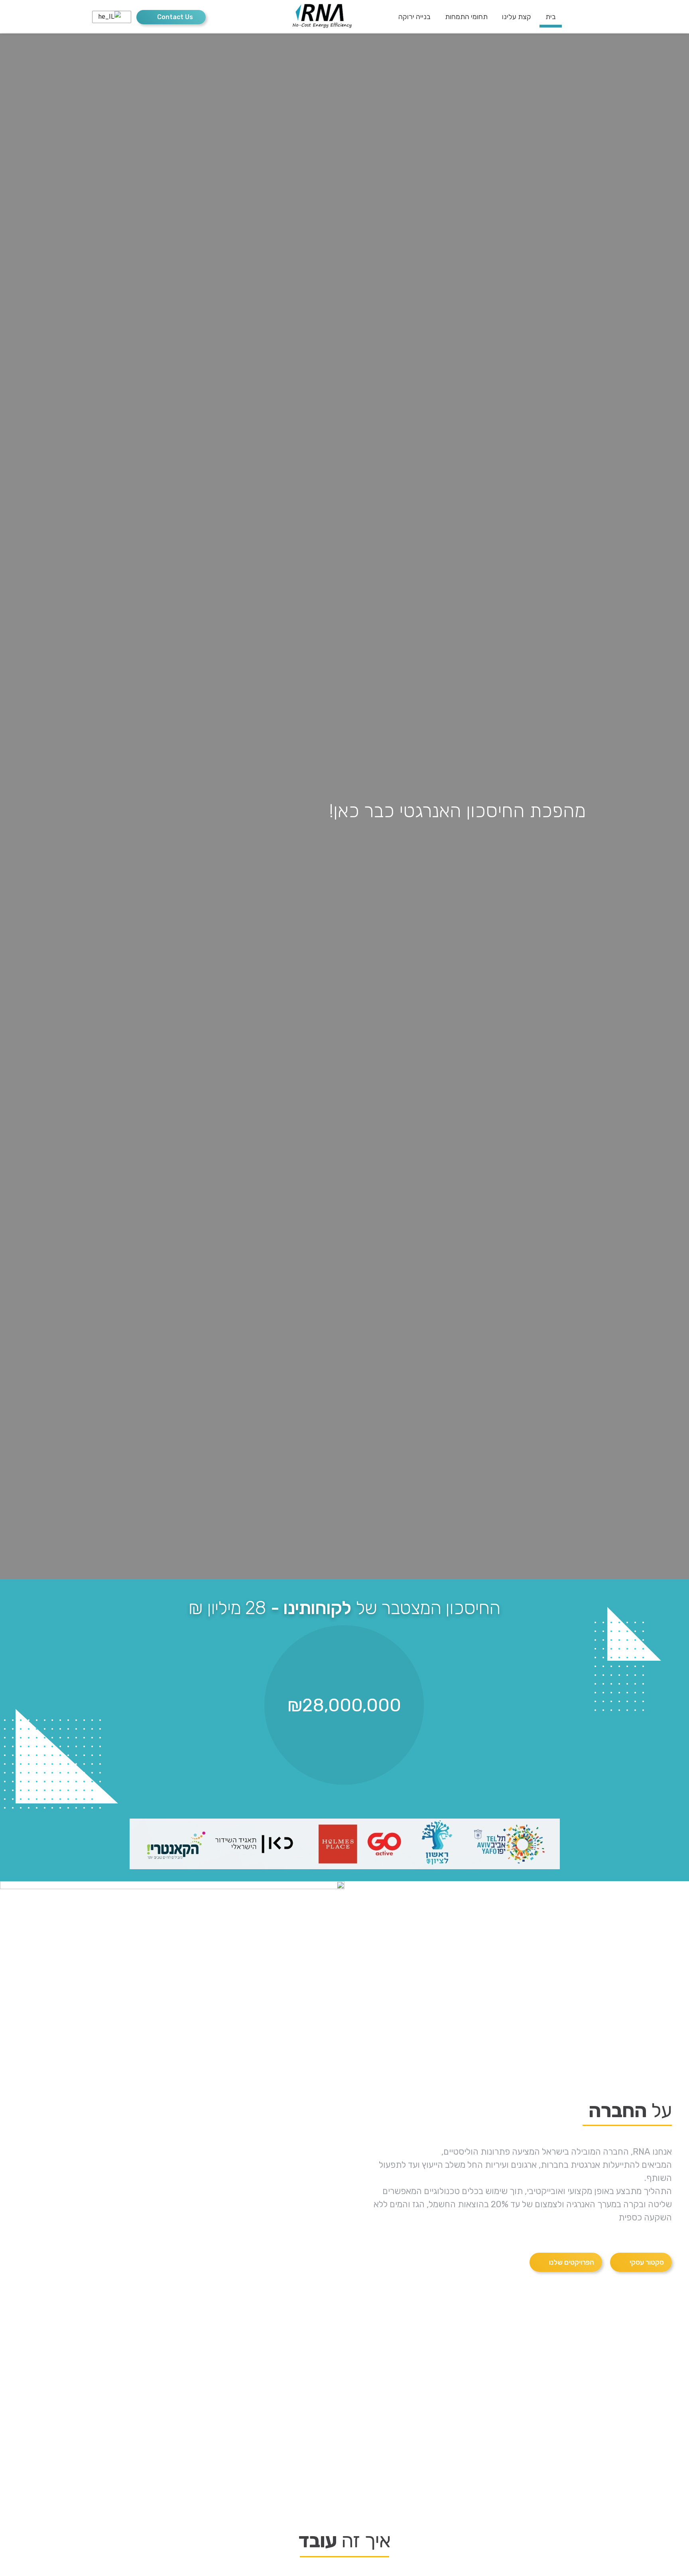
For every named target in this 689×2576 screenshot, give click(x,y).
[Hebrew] (110, 17)
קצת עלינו (517, 17)
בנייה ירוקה (414, 17)
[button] (171, 17)
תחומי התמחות (466, 17)
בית (551, 17)
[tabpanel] (344, 806)
